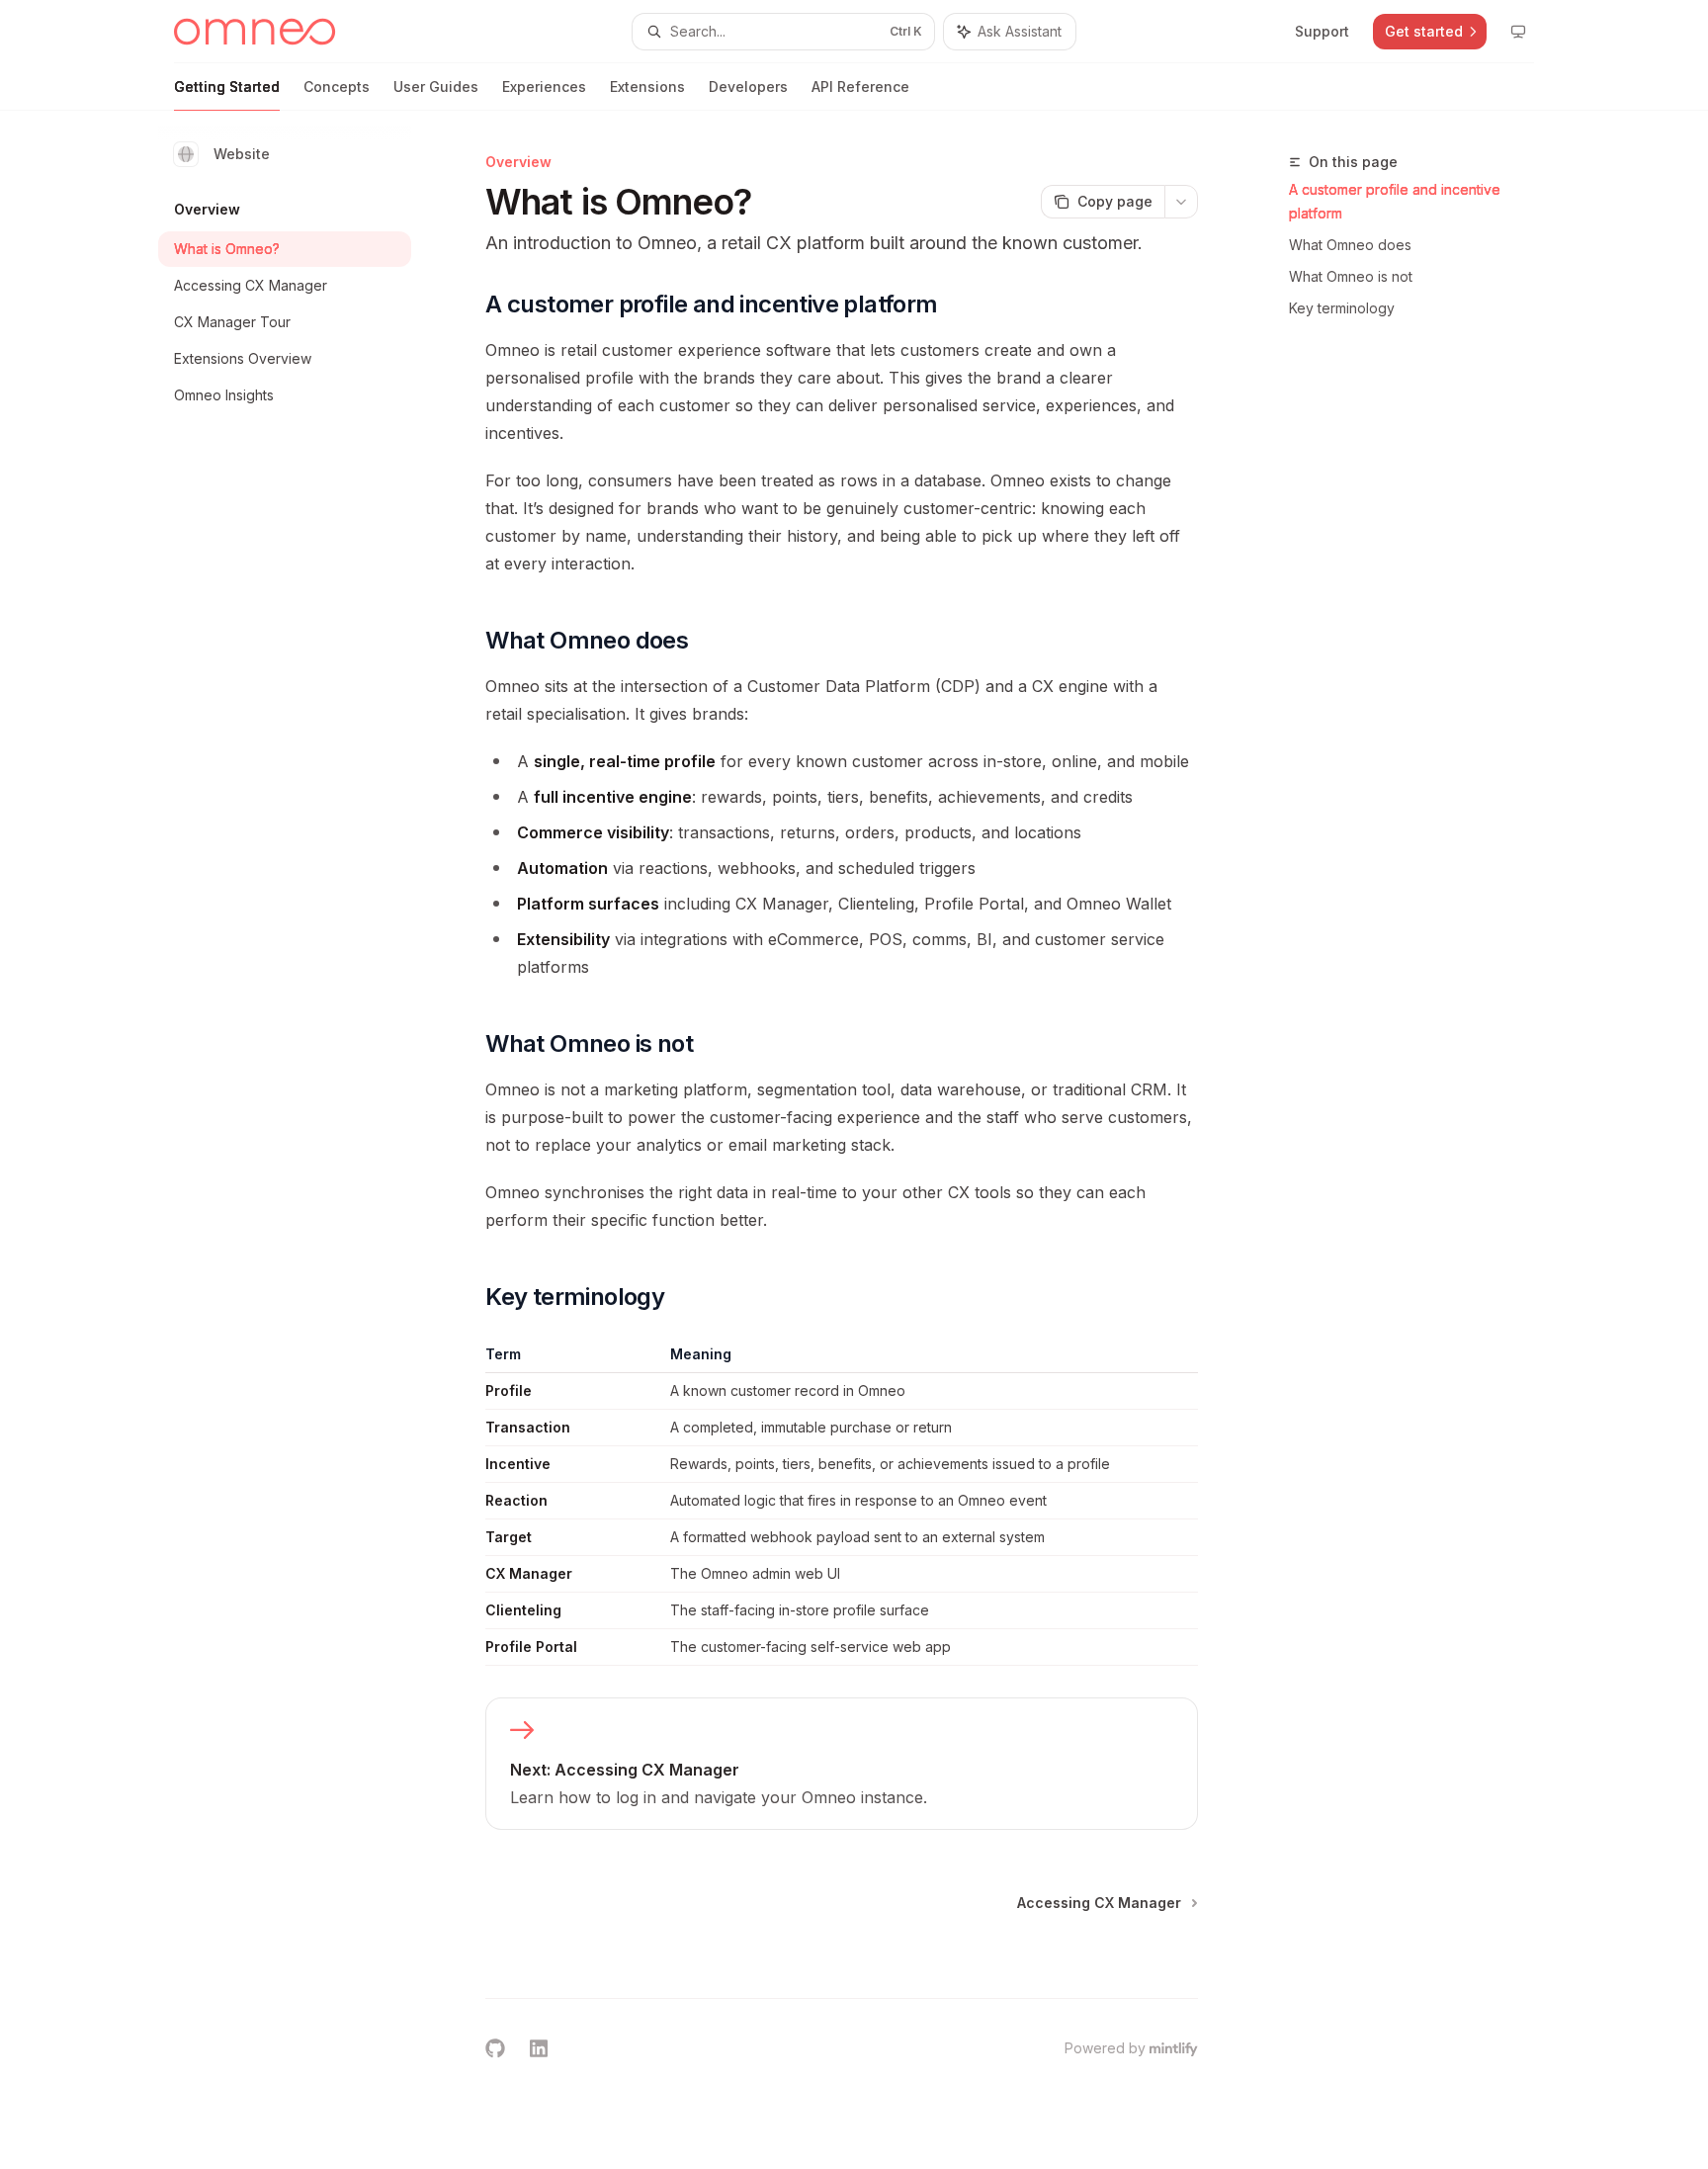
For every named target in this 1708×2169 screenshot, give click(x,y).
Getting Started (227, 87)
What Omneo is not (1351, 276)
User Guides (436, 87)
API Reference (860, 87)
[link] (842, 1764)
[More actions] (1181, 202)
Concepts (337, 87)
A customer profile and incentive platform (1395, 201)
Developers (748, 87)
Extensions (647, 87)
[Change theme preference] (1518, 32)
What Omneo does (1350, 245)
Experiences (544, 87)
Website (242, 154)
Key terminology (1342, 308)
